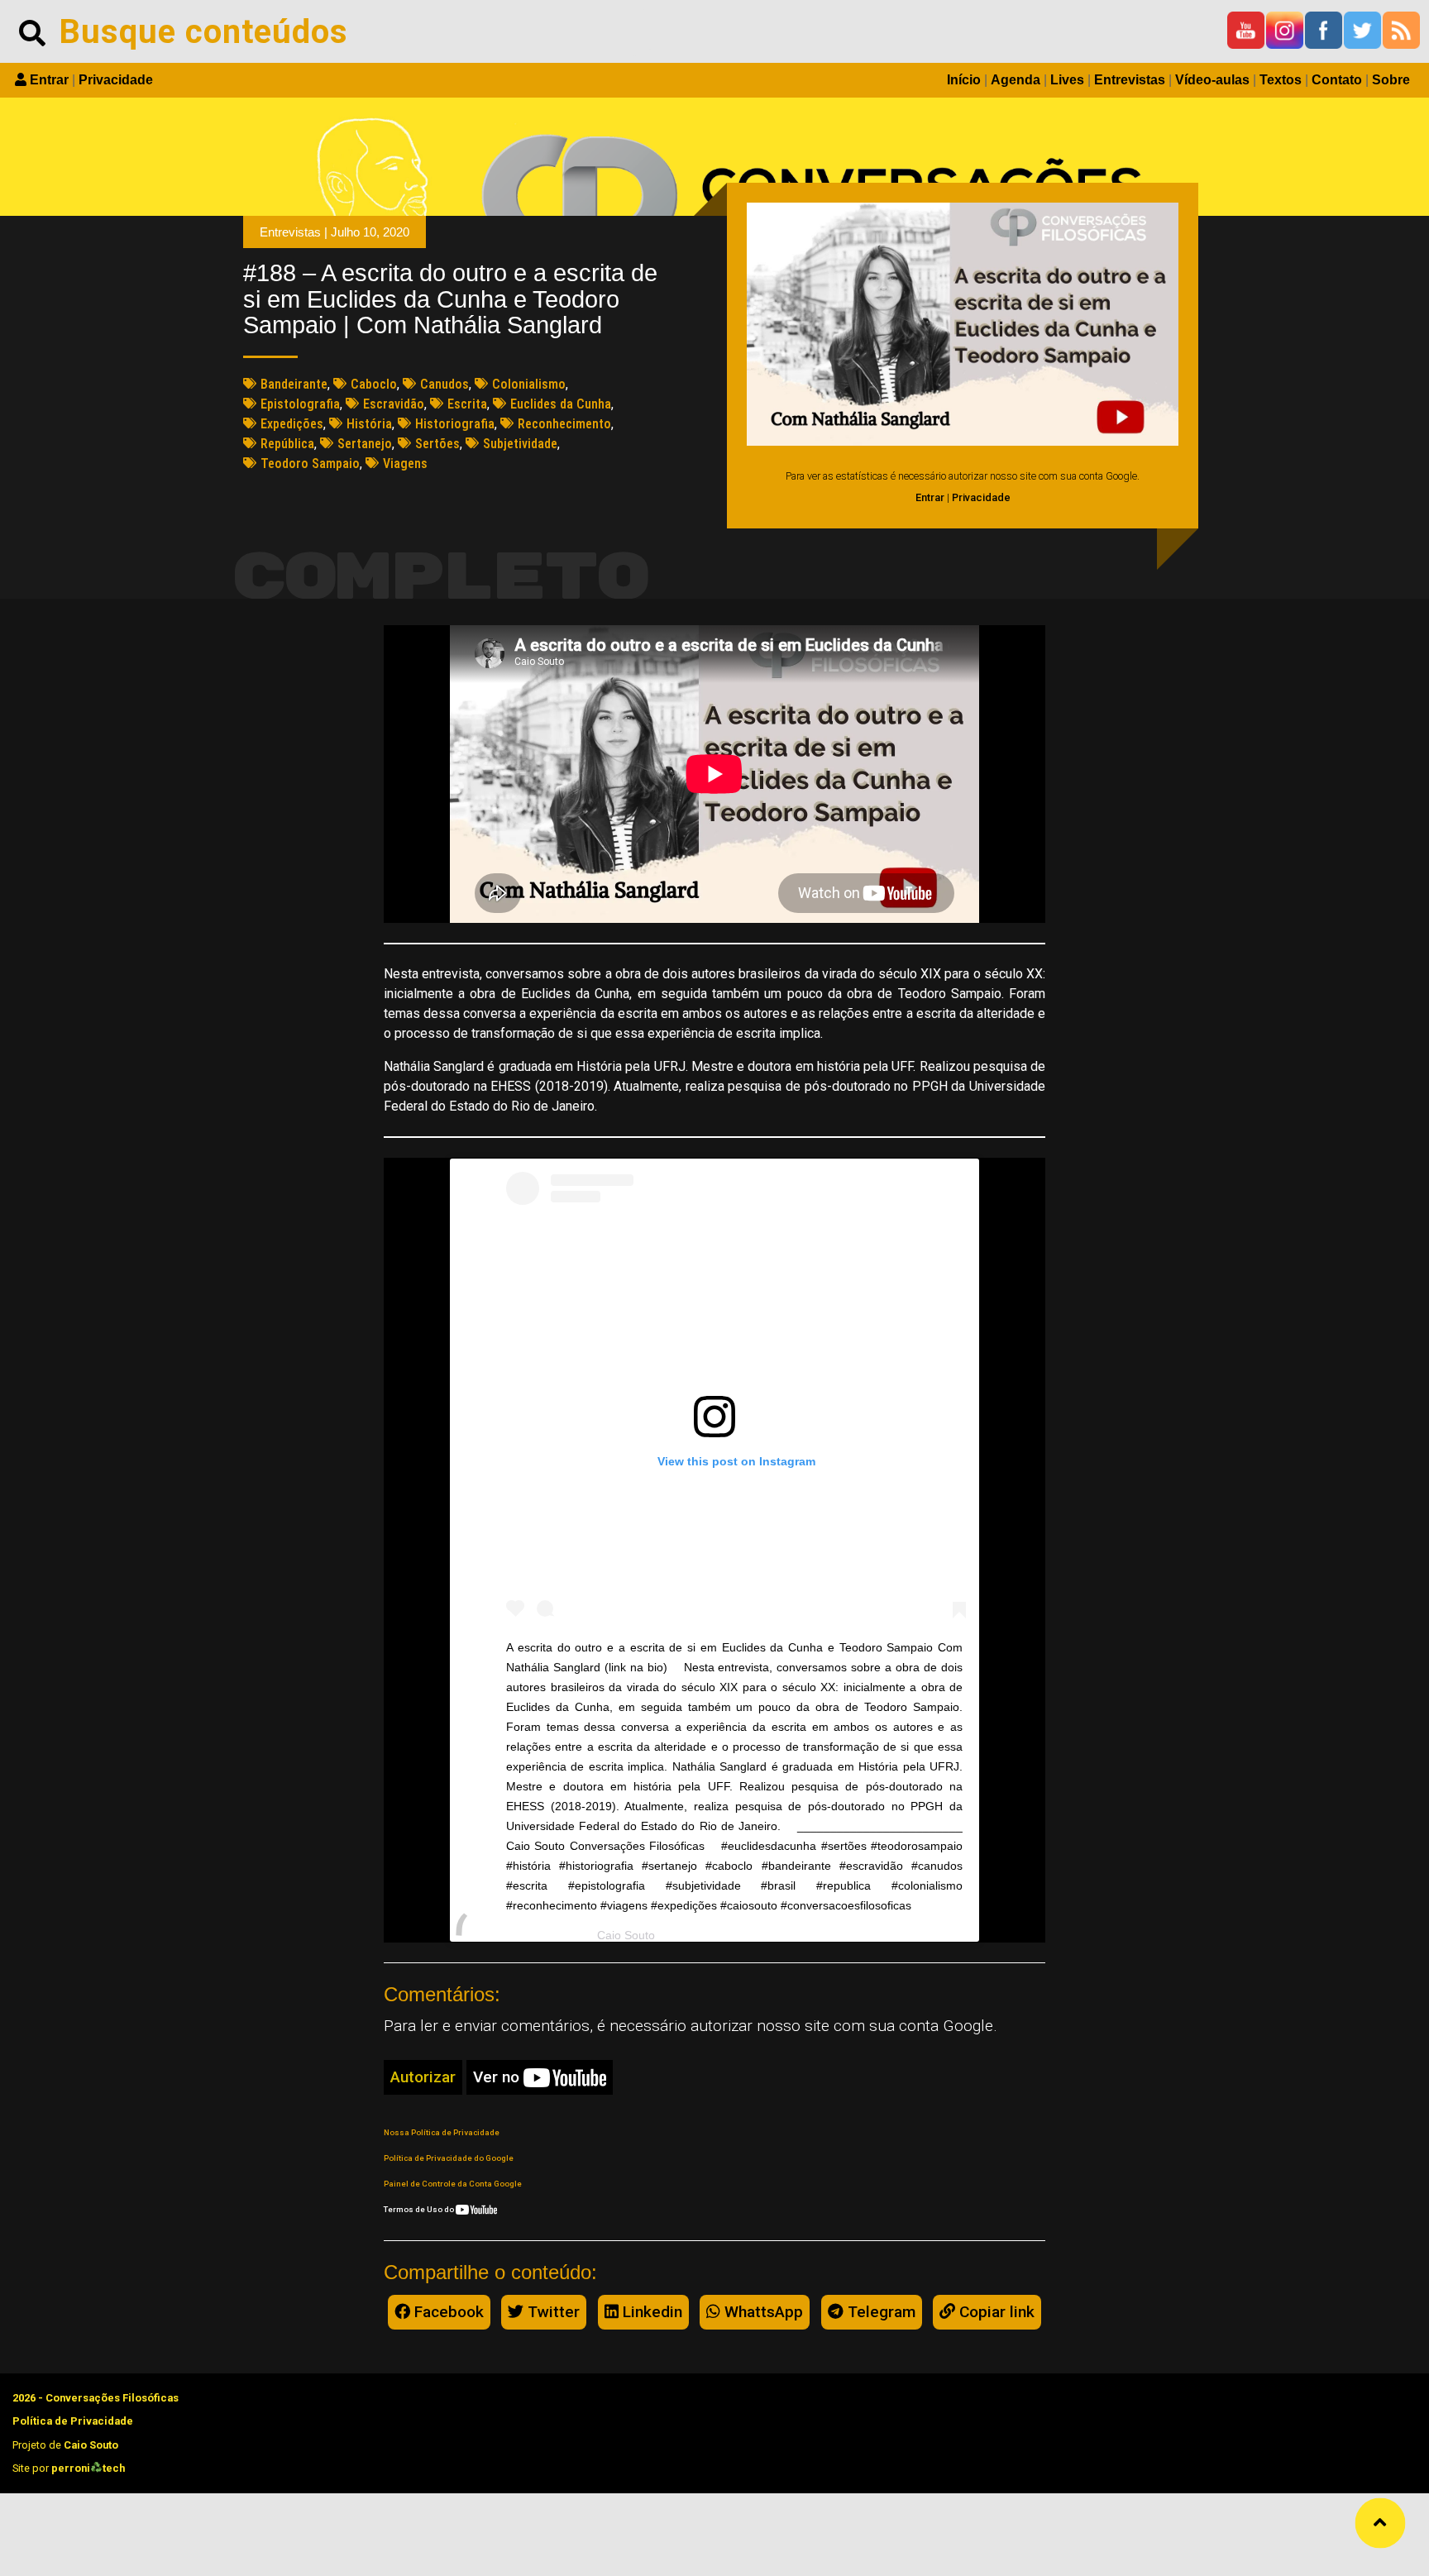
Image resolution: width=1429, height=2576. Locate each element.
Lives (1067, 80)
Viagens (405, 464)
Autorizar (423, 2077)
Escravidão (394, 404)
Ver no (498, 2077)
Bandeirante (294, 384)
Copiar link (995, 2312)
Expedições (292, 424)
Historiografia (455, 424)
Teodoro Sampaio (310, 464)
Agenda (1016, 80)
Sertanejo (365, 444)
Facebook (447, 2312)
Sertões (437, 444)
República (287, 444)
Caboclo (374, 384)
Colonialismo (529, 384)
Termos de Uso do (420, 2209)
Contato (1337, 80)
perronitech (88, 2468)
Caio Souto (626, 1935)
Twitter (552, 2312)
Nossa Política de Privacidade (442, 2132)
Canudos (444, 384)
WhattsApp (762, 2312)
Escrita (467, 404)
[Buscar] (32, 31)
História (369, 424)
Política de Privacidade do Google (449, 2158)
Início (964, 80)
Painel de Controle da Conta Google (453, 2184)
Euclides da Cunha (561, 404)
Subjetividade (520, 444)
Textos (1281, 80)
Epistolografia (300, 404)
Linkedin (650, 2312)
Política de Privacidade (73, 2421)
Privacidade (116, 80)
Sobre (1391, 80)
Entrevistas (1130, 80)
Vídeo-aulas (1212, 80)
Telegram (879, 2312)
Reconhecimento (564, 424)
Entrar (49, 80)
